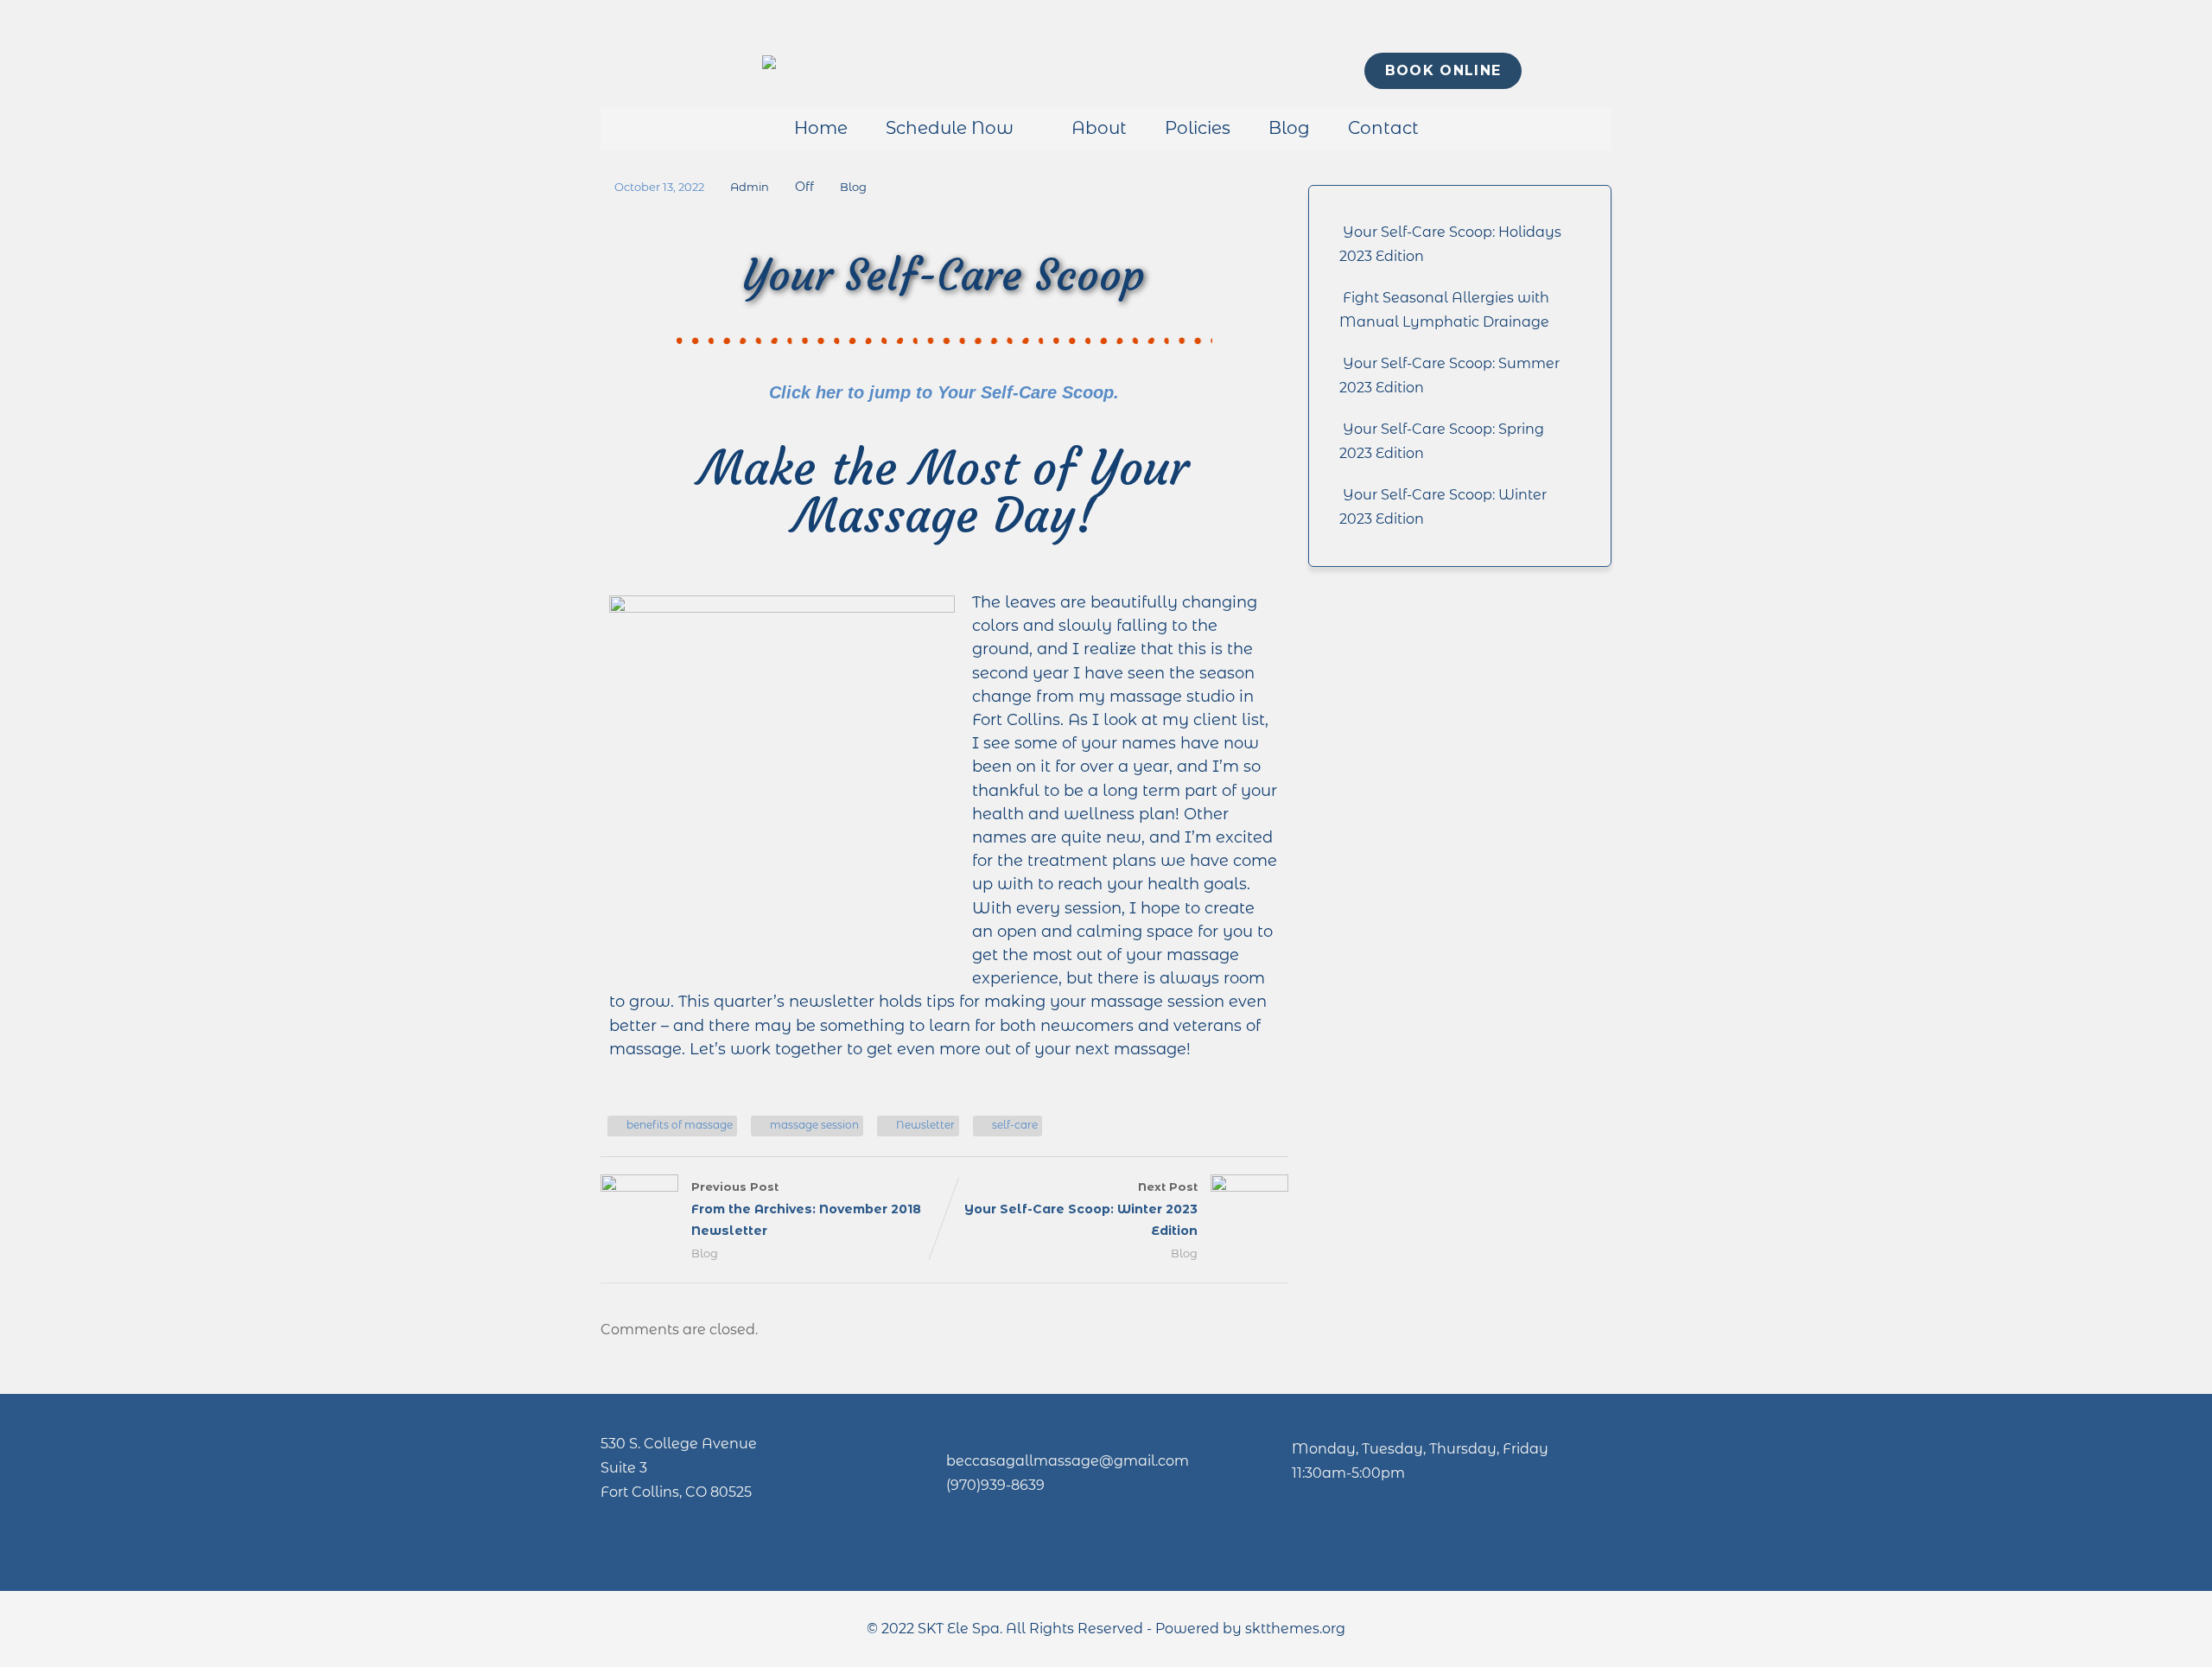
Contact (1383, 128)
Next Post (1081, 1209)
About (1099, 128)
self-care (1015, 1125)
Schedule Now (950, 128)
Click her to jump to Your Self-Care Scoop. (944, 392)
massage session (814, 1125)
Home (821, 128)
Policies (1198, 128)
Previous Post (806, 1209)
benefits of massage (680, 1125)
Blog (1289, 128)
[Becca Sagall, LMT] (769, 64)
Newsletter (925, 1125)
